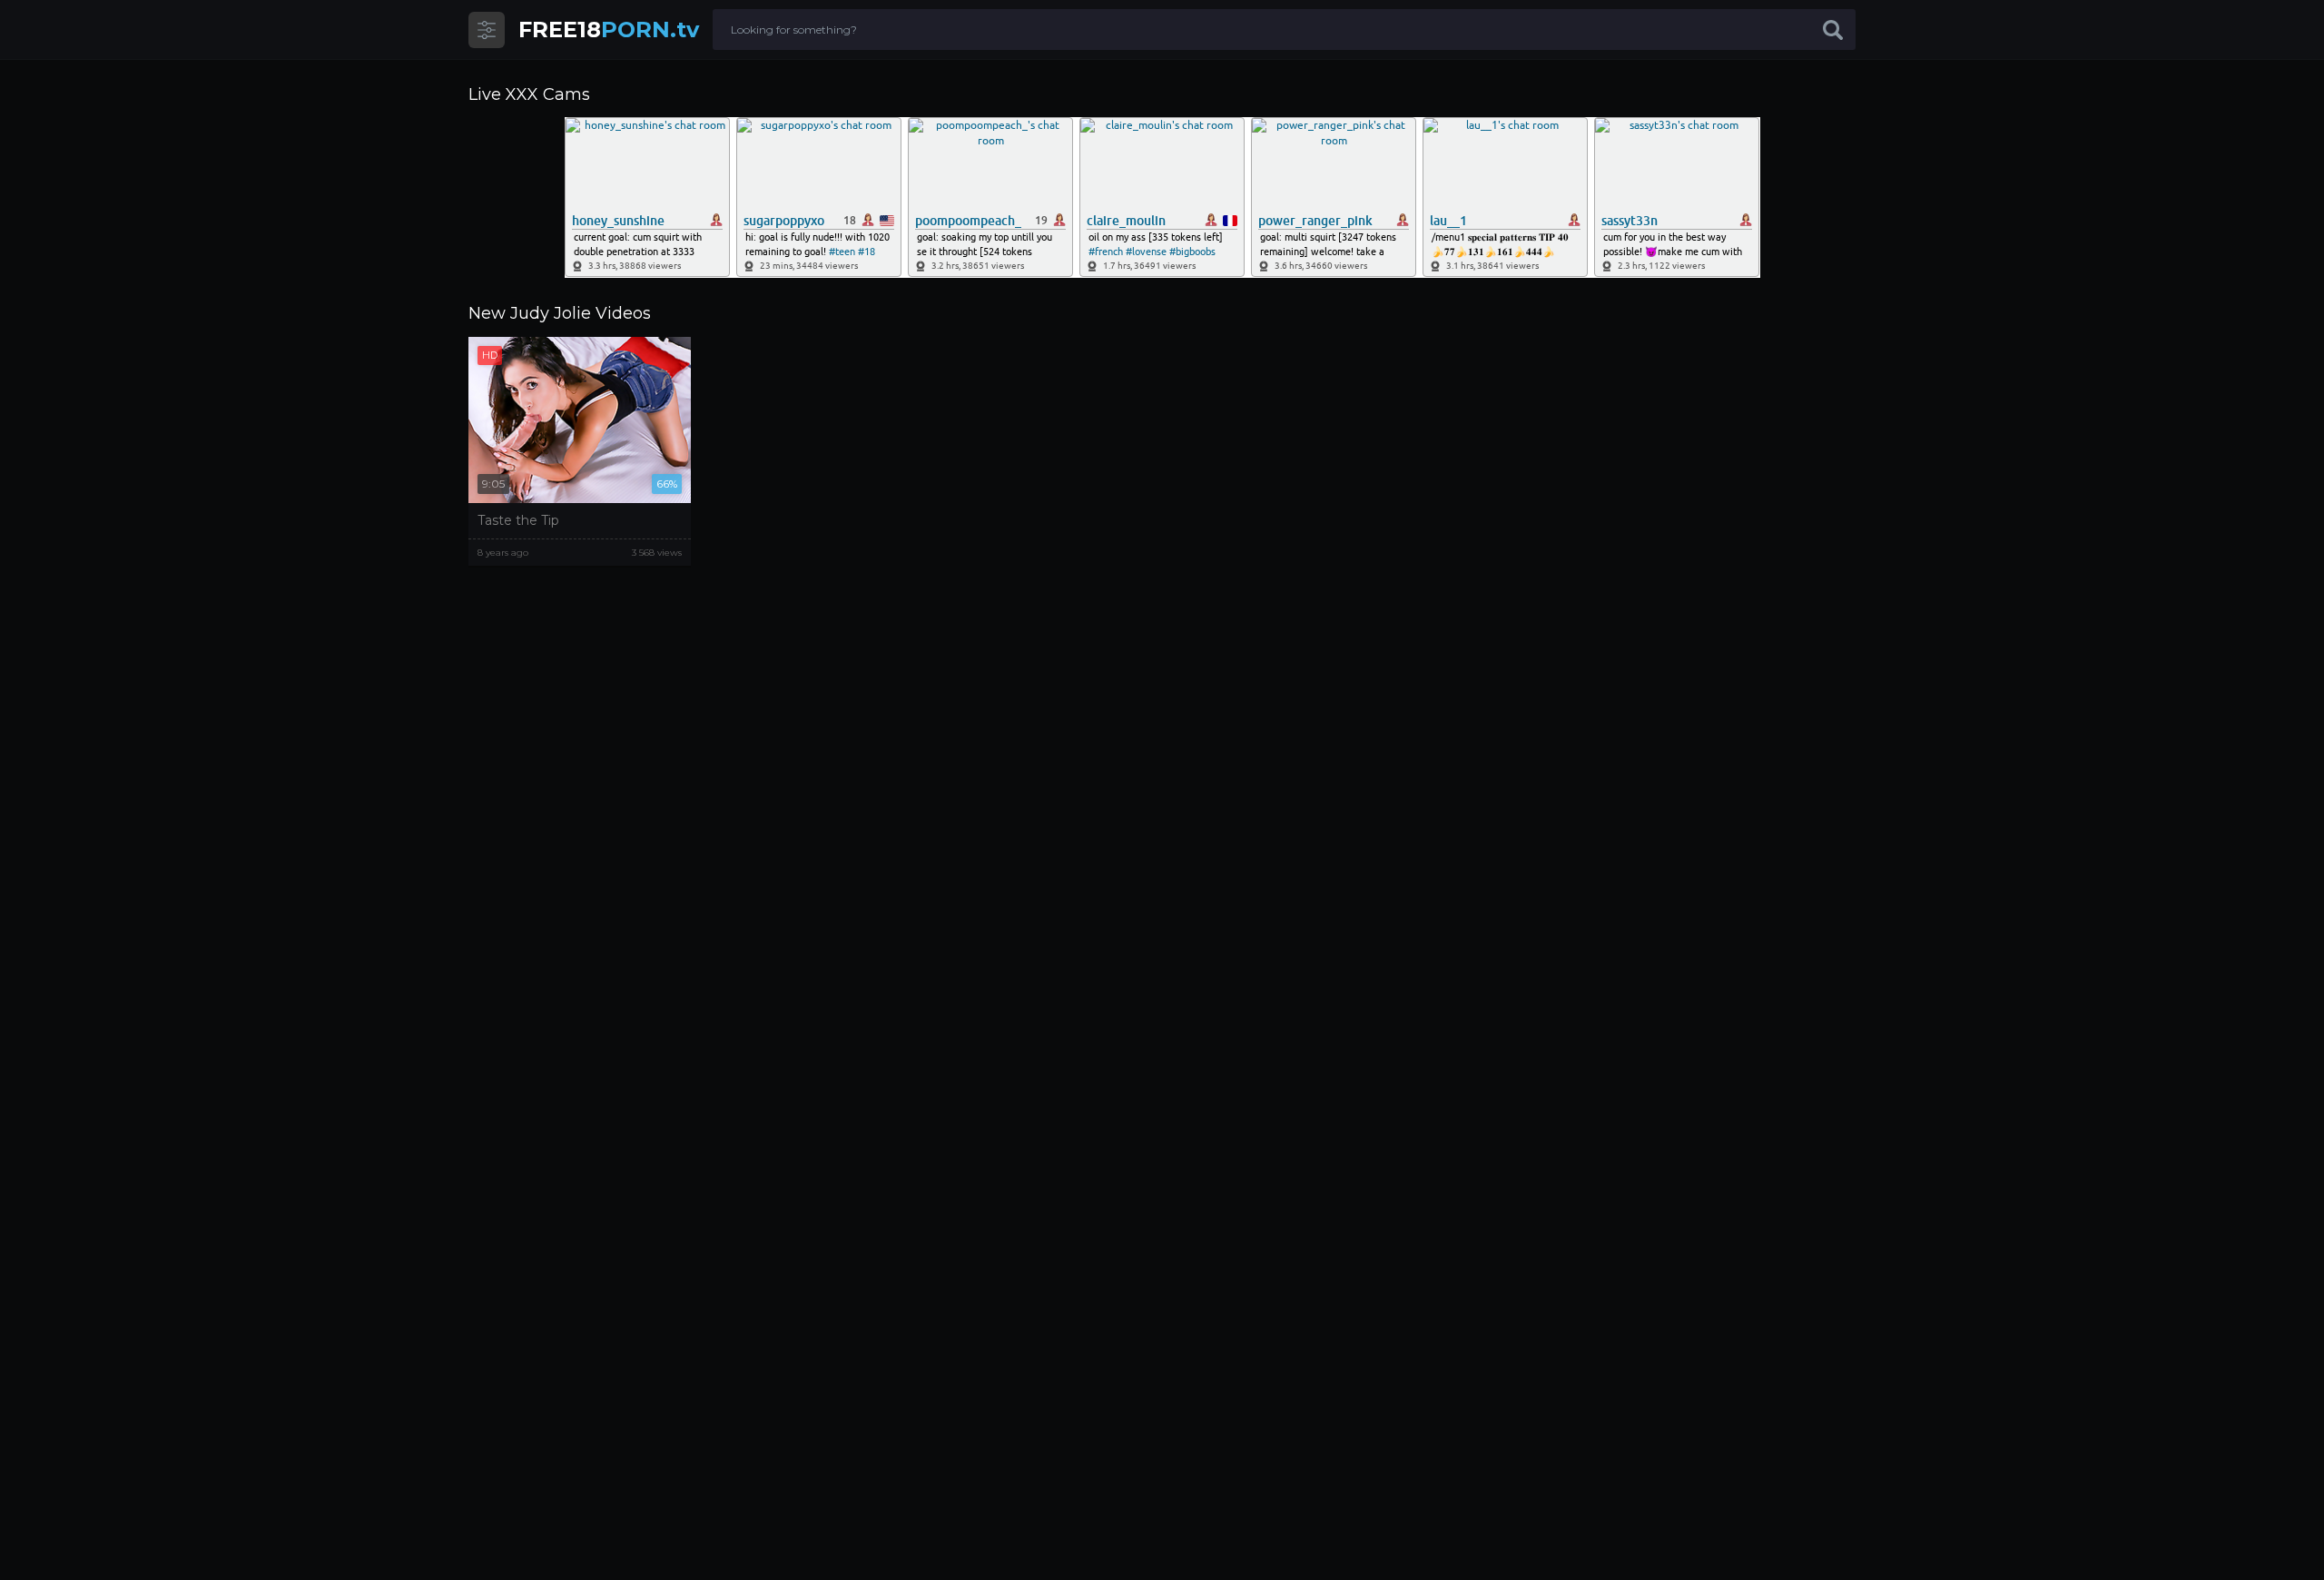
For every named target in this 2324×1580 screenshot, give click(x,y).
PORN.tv (609, 30)
